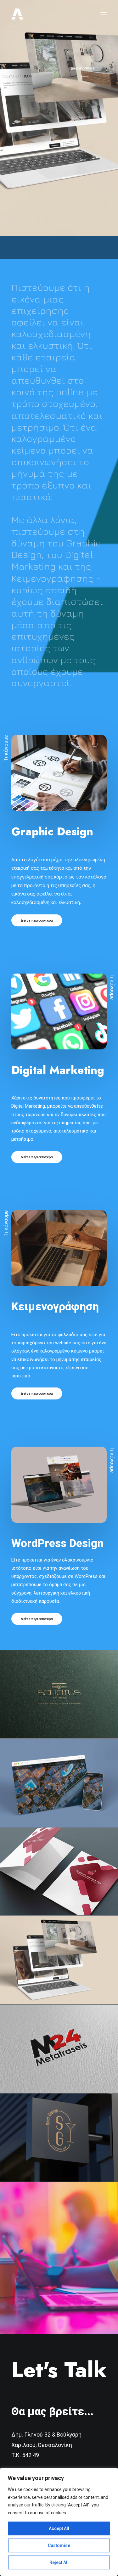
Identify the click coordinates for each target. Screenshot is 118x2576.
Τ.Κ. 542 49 (25, 2455)
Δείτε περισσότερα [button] (37, 920)
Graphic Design (52, 832)
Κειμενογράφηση (55, 1307)
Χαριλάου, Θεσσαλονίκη (42, 2445)
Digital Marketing (58, 1070)
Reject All (59, 2562)
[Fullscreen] (113, 231)
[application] (59, 118)
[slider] (55, 231)
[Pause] (4, 231)
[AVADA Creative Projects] (17, 14)
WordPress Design (57, 1543)
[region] (59, 2522)
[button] (104, 14)
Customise (59, 2545)
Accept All (59, 2528)
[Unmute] (105, 231)
